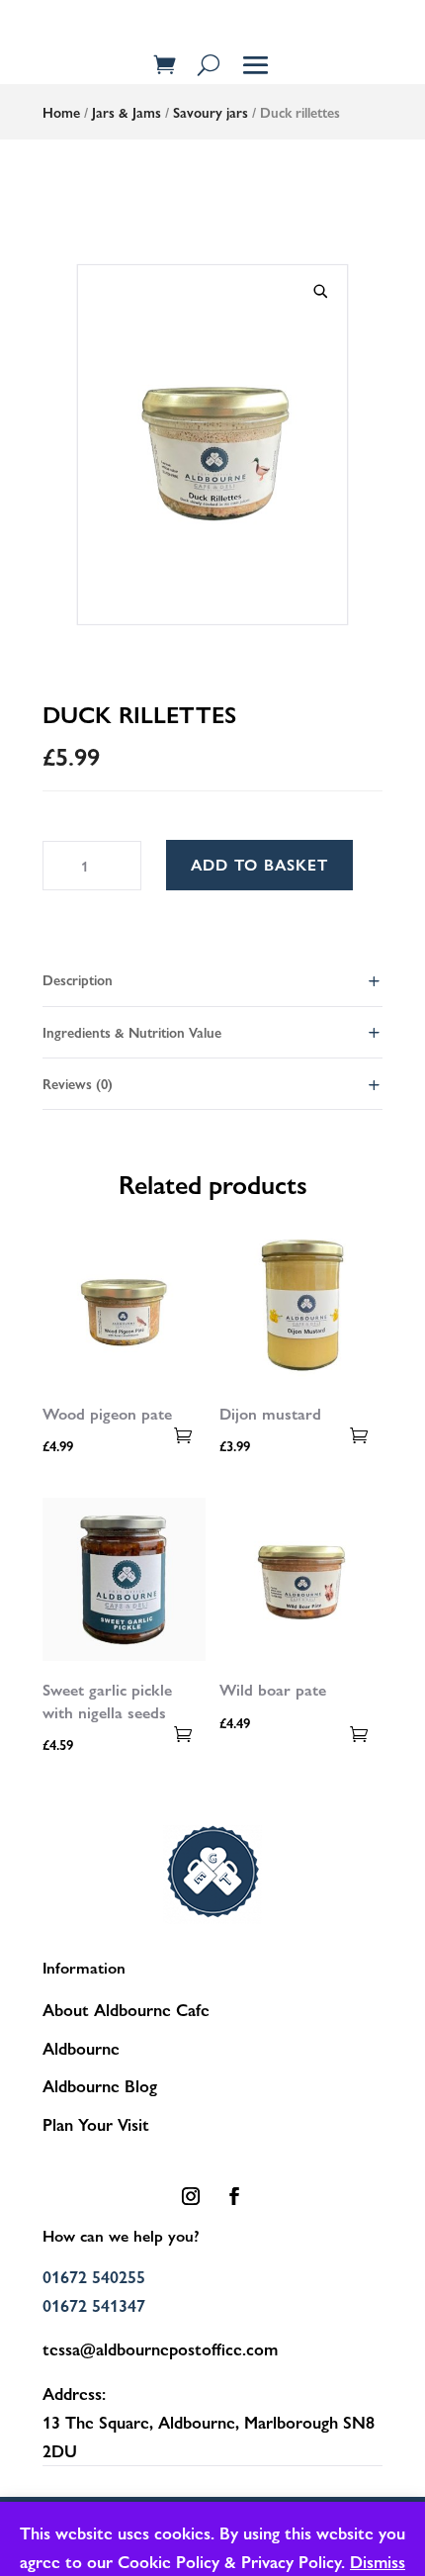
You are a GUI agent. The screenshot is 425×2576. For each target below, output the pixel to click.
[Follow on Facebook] (234, 2196)
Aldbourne (81, 2048)
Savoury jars (211, 112)
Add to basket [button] (360, 1435)
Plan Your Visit (96, 2124)
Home (61, 112)
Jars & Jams (127, 112)
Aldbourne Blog (100, 2085)
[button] (321, 292)
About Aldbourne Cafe (126, 2009)
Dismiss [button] (378, 2561)
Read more (183, 1435)
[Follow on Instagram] (191, 2196)
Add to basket (259, 864)
